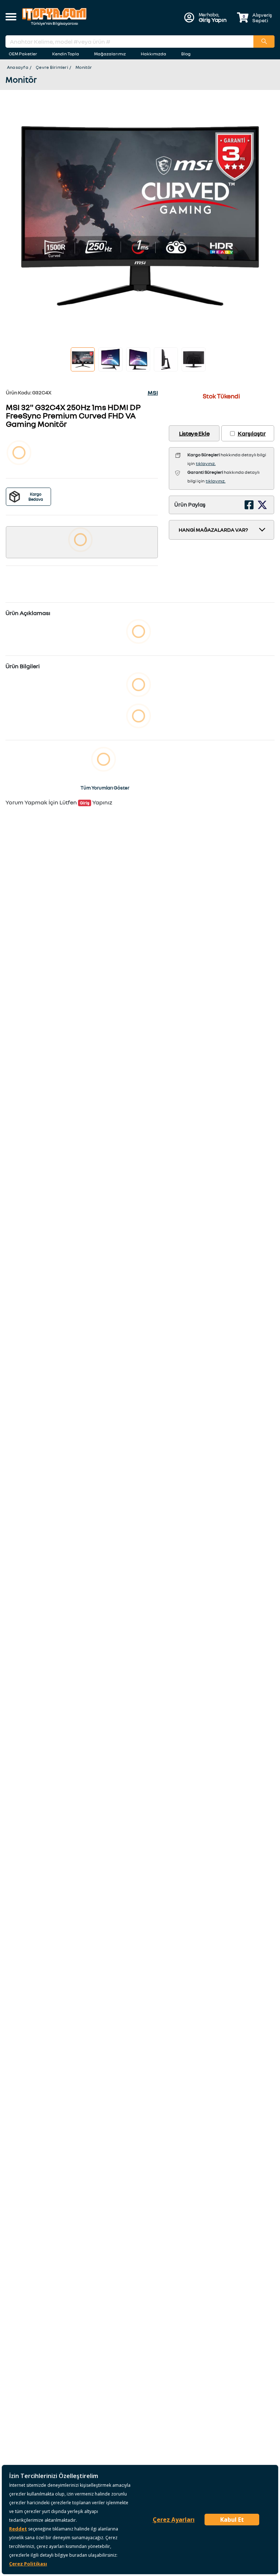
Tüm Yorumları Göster (105, 788)
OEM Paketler (23, 54)
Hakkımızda (153, 54)
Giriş (85, 803)
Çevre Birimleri (52, 67)
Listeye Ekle (194, 433)
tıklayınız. (206, 463)
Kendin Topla (66, 54)
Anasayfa (18, 67)
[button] (11, 17)
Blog (186, 54)
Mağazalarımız (110, 54)
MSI (153, 393)
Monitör (84, 67)
